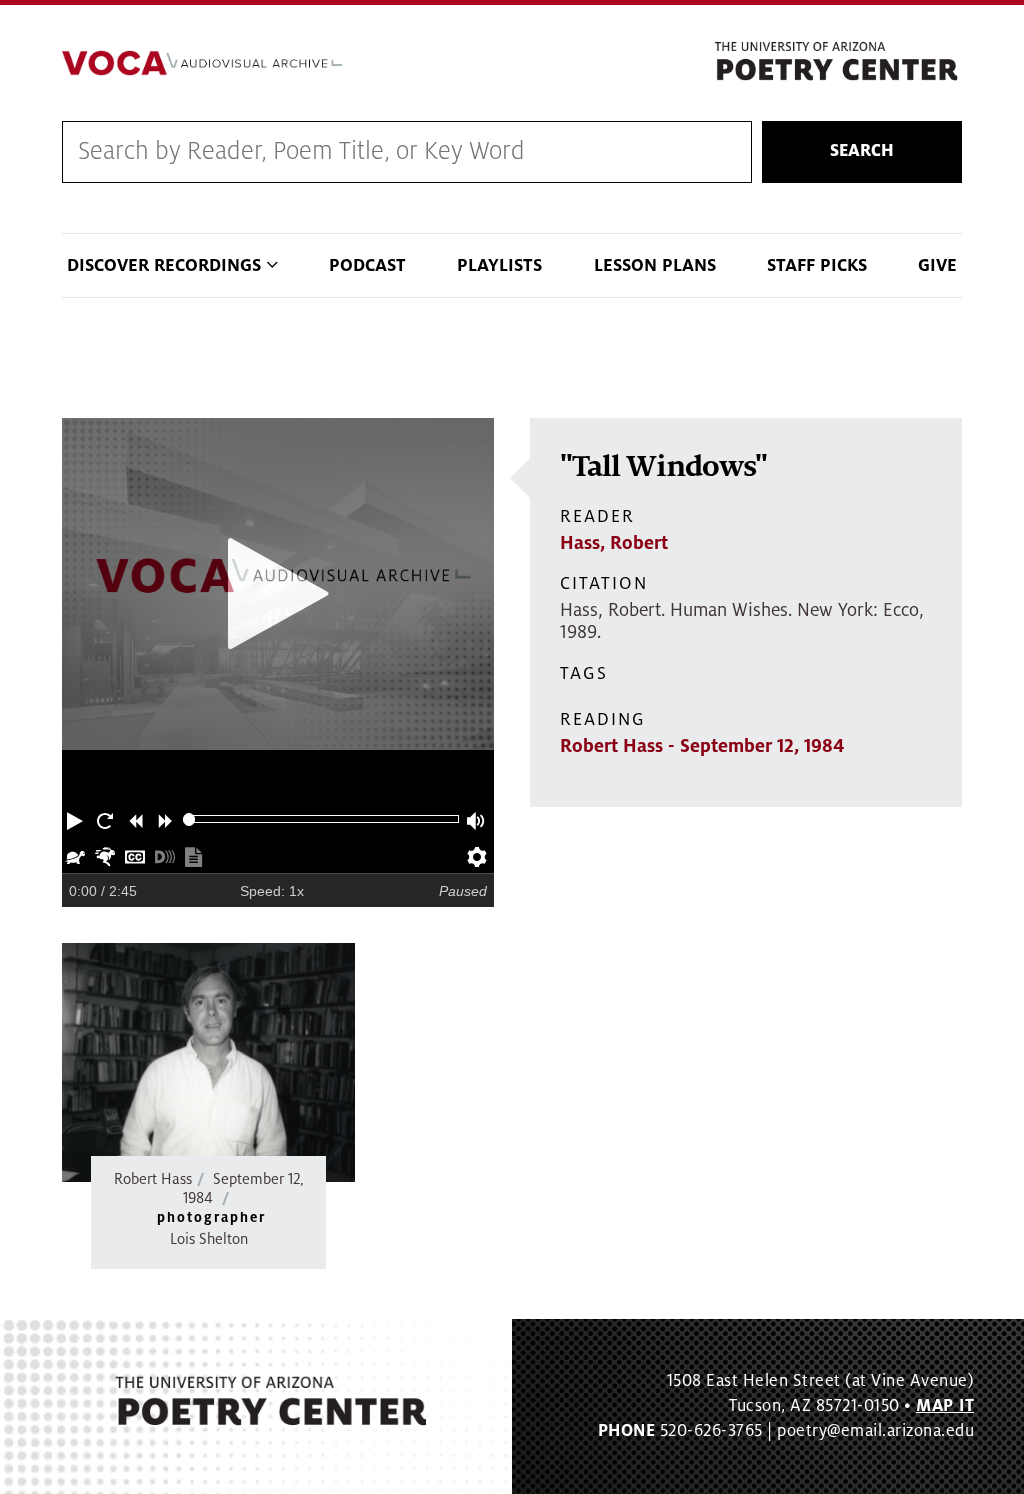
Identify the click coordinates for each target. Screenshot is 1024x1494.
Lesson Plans (655, 265)
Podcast (367, 265)
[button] (77, 819)
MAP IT (945, 1406)
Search (862, 151)
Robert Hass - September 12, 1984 (702, 746)
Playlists (499, 265)
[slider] (189, 819)
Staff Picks (817, 265)
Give (937, 265)
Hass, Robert (614, 543)
